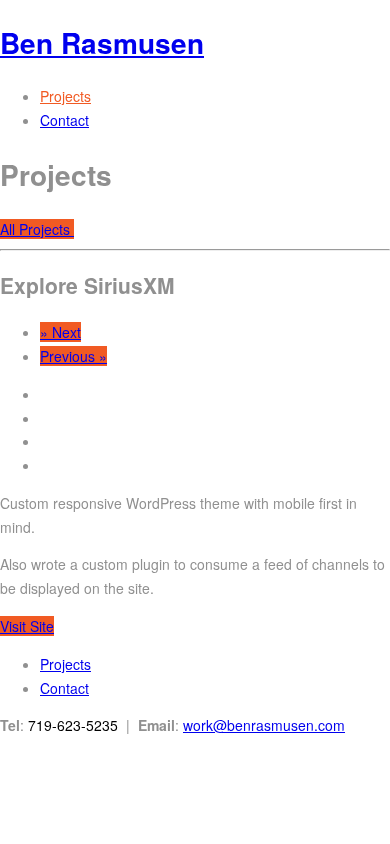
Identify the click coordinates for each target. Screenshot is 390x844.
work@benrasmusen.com (264, 725)
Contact (64, 120)
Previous (73, 356)
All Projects (37, 229)
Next (60, 332)
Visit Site (27, 626)
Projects (65, 96)
